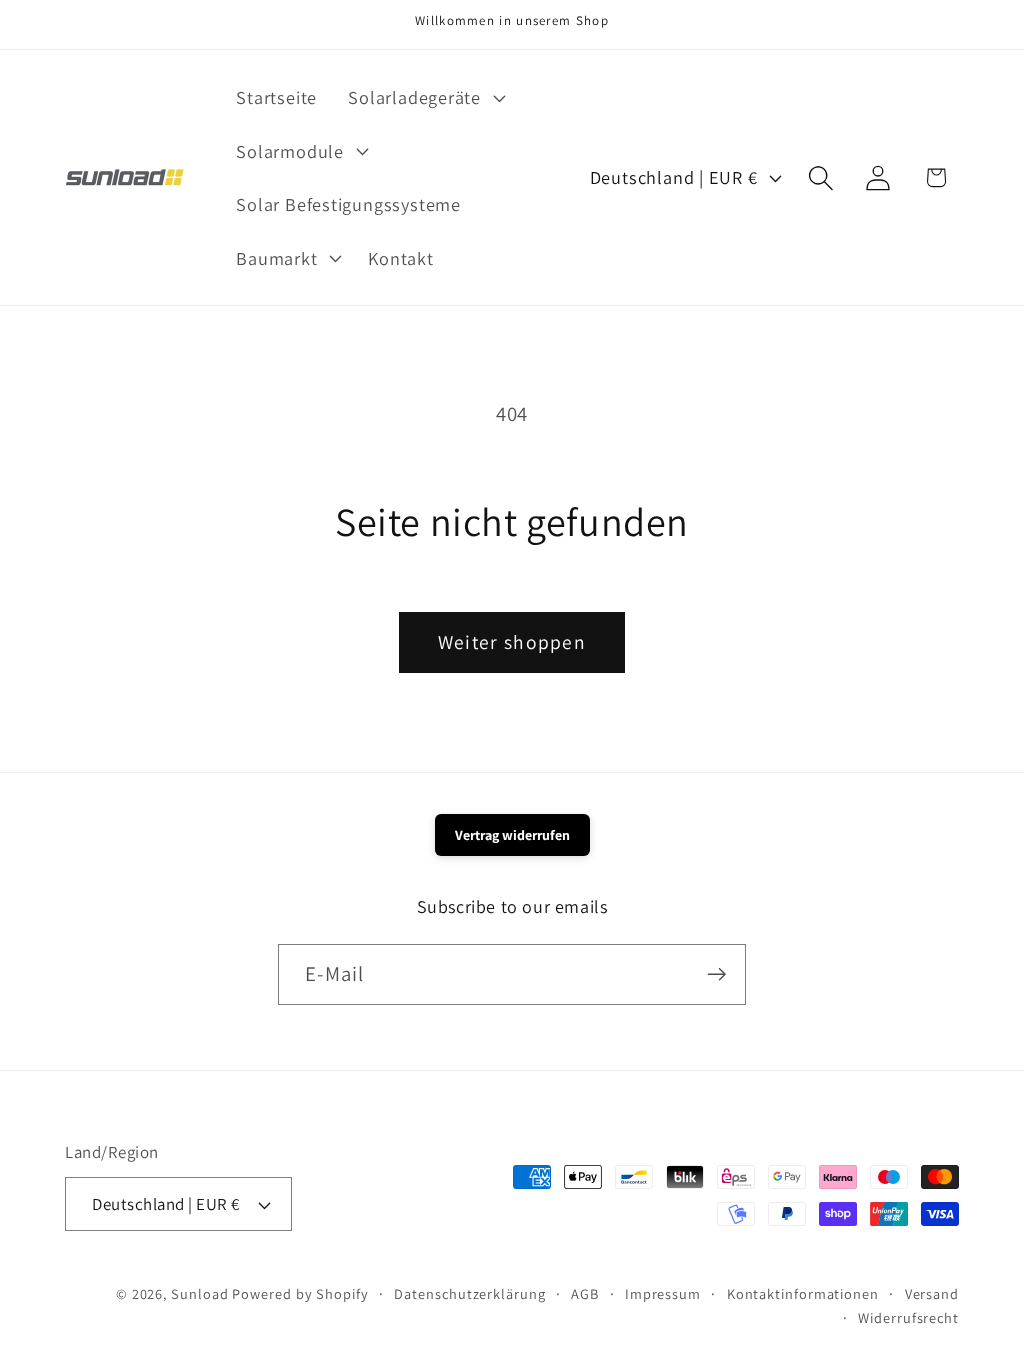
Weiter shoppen (512, 642)
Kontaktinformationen (803, 1293)
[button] (424, 97)
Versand (932, 1293)
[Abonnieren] (716, 974)
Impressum (663, 1293)
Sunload (199, 1293)
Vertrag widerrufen (512, 835)
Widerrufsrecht (908, 1317)
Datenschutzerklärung (469, 1293)
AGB (585, 1293)
